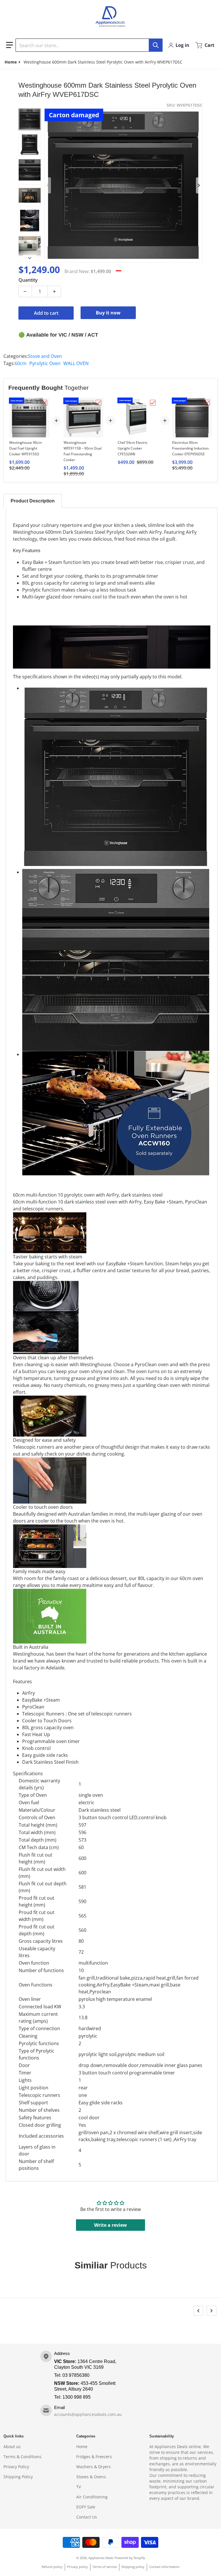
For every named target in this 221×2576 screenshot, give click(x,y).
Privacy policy (77, 2567)
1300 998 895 (77, 2397)
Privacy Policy (16, 2467)
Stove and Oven (45, 356)
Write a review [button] (110, 2225)
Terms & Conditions (22, 2457)
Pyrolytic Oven (45, 363)
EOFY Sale (86, 2507)
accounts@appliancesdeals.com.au (88, 2414)
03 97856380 (76, 2375)
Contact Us (87, 2517)
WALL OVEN (76, 363)
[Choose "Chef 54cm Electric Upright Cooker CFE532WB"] (153, 403)
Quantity (28, 280)
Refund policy (52, 2567)
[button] (9, 45)
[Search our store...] (156, 45)
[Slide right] (199, 185)
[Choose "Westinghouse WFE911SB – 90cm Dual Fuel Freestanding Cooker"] (98, 403)
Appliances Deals (101, 2558)
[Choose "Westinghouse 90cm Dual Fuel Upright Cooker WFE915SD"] (44, 403)
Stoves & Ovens (91, 2477)
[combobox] (89, 45)
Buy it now (108, 313)
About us (12, 2447)
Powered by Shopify (130, 2558)
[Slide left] (48, 185)
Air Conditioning (92, 2497)
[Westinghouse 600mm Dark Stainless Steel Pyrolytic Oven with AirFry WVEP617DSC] (30, 119)
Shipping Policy (18, 2477)
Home (82, 2447)
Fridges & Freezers (94, 2457)
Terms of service (105, 2567)
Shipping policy (133, 2567)
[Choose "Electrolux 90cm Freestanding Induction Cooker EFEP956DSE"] (207, 403)
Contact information (164, 2567)
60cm (21, 363)
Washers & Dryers (94, 2467)
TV (79, 2487)
